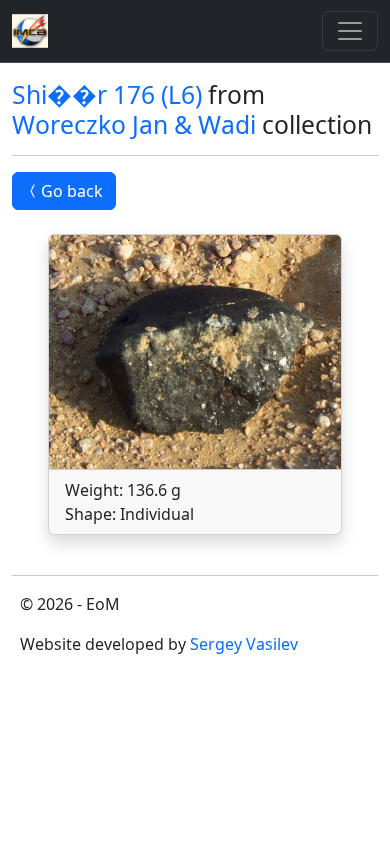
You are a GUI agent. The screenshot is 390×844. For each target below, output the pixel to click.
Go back (72, 191)
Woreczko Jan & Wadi (134, 124)
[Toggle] (350, 31)
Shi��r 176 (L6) (107, 94)
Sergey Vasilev (244, 644)
